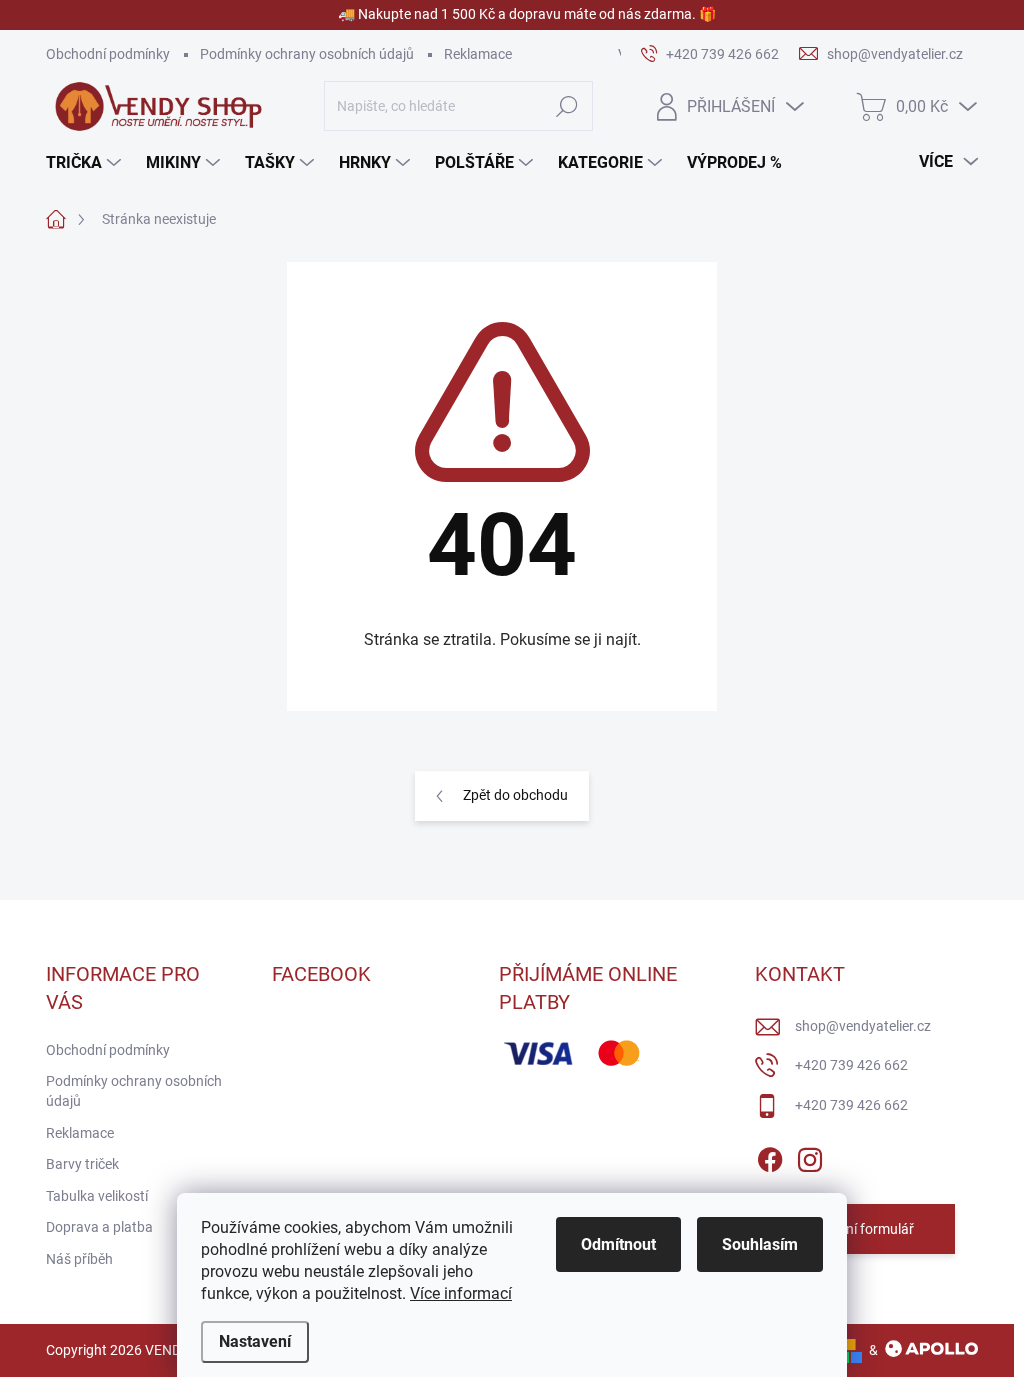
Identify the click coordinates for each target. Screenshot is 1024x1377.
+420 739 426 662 (851, 1065)
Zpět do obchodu (515, 795)
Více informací (461, 1293)
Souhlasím (760, 1244)
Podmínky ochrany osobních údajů (307, 54)
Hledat (566, 106)
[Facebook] (770, 1156)
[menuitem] (86, 163)
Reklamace (478, 54)
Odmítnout (618, 1244)
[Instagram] (810, 1156)
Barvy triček (82, 1164)
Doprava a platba (99, 1227)
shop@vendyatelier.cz (863, 1026)
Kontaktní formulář (855, 1229)
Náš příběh (79, 1259)
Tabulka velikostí (97, 1196)
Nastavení (255, 1341)
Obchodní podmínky (108, 54)
